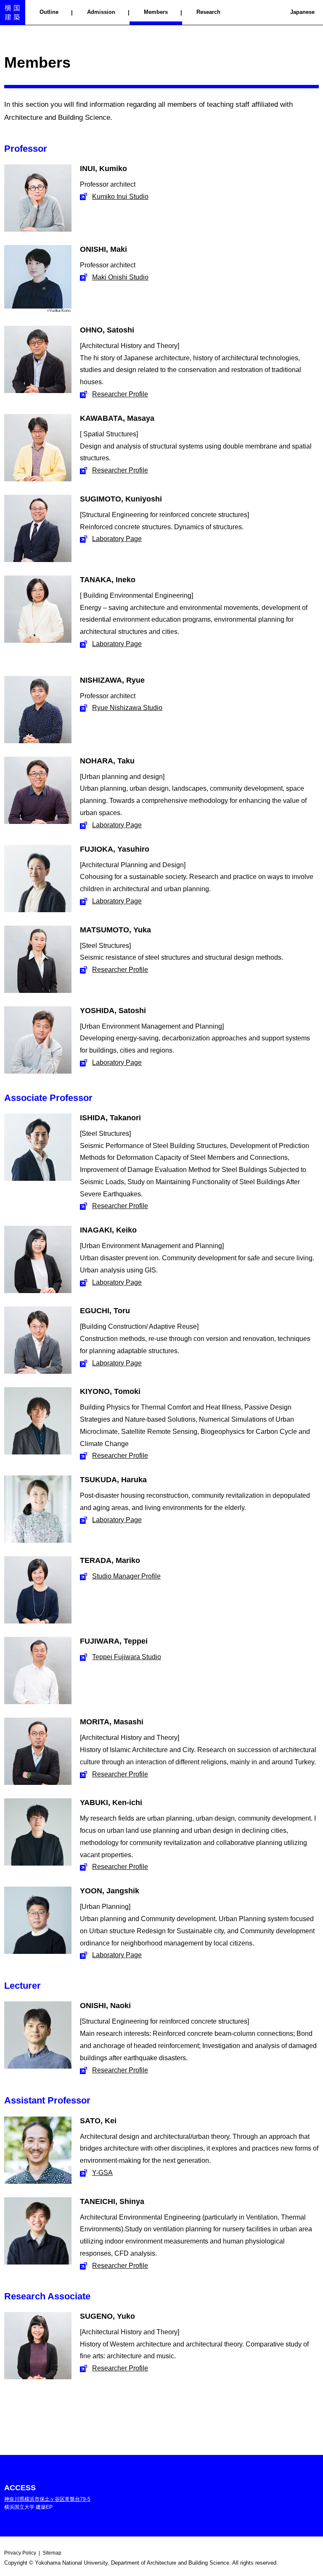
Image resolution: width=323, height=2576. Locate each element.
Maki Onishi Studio (120, 277)
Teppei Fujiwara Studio (127, 1657)
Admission (101, 12)
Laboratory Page (117, 539)
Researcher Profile (120, 394)
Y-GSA (102, 2173)
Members (156, 12)
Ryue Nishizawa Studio (127, 708)
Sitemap (52, 2553)
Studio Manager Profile (126, 1576)
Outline (49, 12)
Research (208, 12)
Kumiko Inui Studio (120, 197)
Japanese (302, 12)
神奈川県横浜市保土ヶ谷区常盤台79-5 (47, 2499)
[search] (285, 13)
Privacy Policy (20, 2553)
